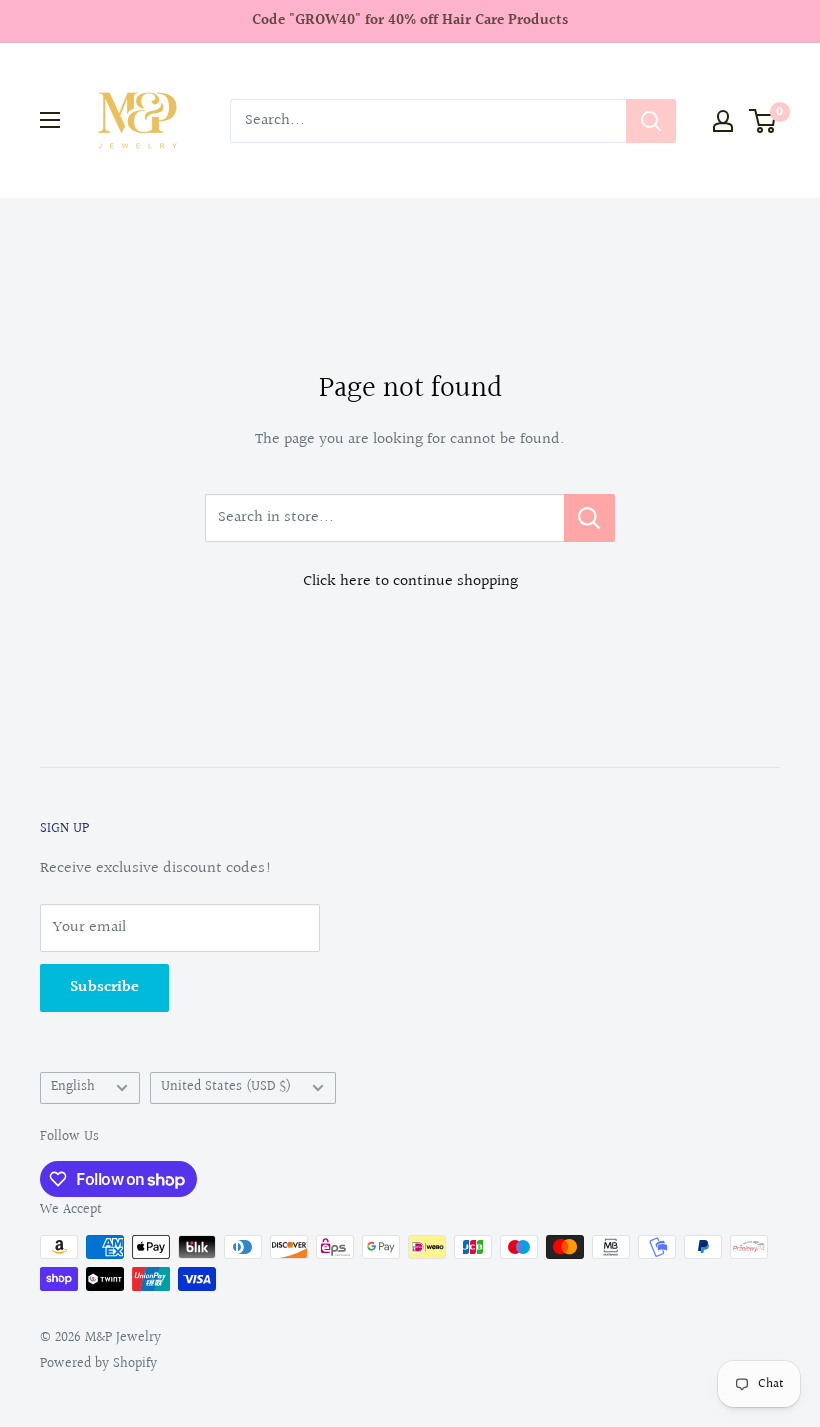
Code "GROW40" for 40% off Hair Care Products (410, 20)
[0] (763, 121)
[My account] (723, 121)
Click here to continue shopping (410, 581)
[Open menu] (50, 120)
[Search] (651, 121)
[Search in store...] (589, 518)
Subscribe (104, 987)
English (73, 1087)
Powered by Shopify (98, 1364)
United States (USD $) (226, 1087)
